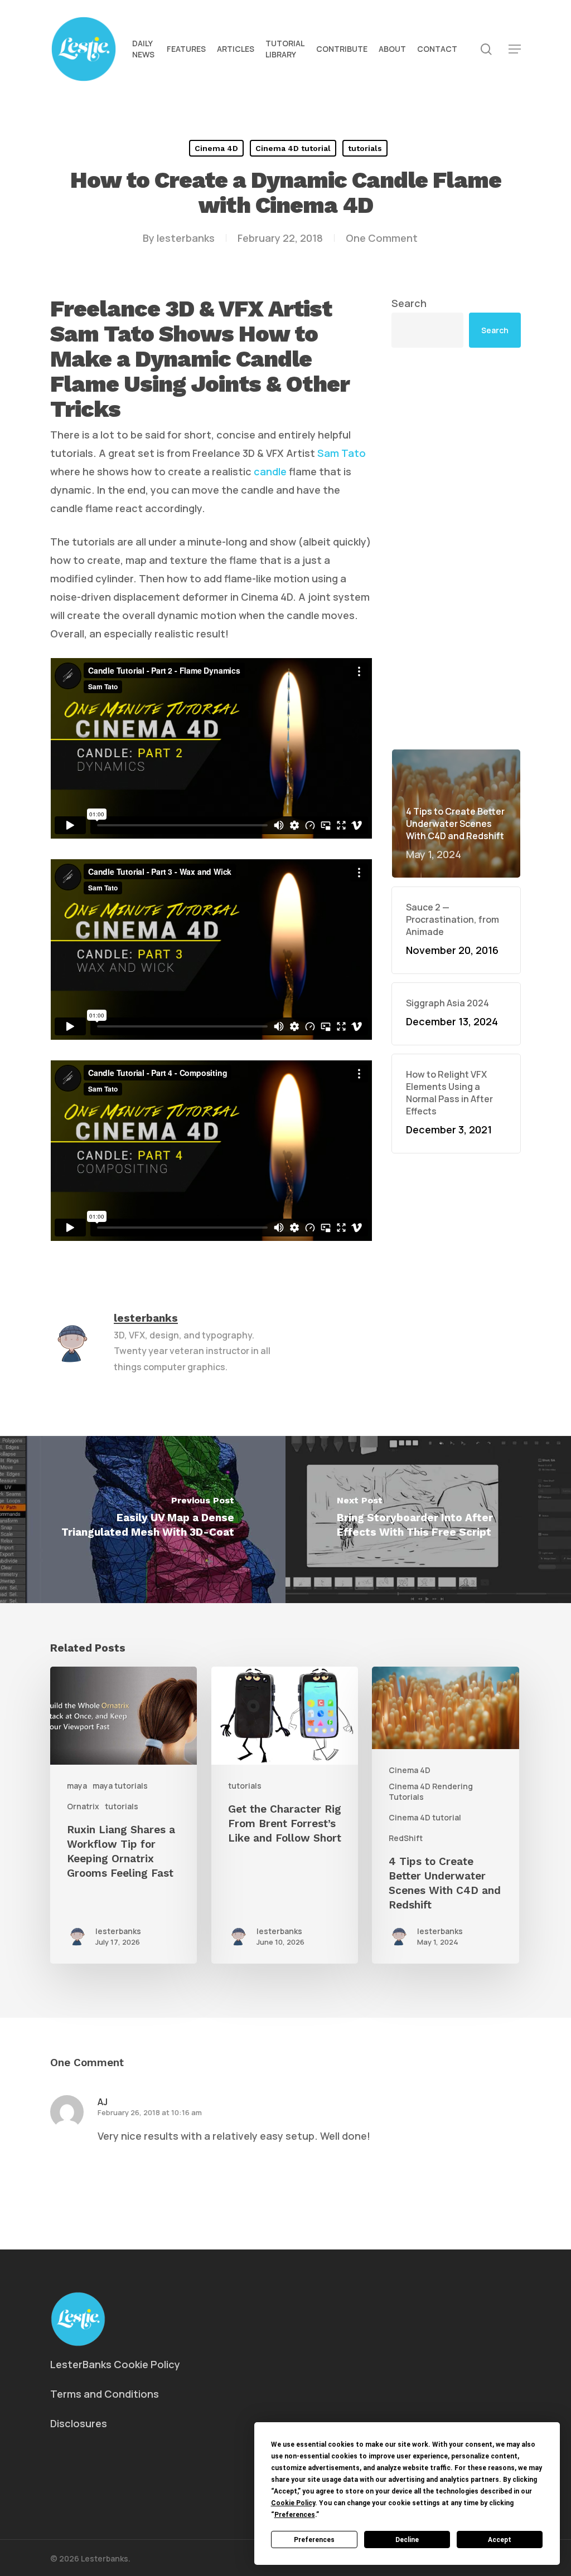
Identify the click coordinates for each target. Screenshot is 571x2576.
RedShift (406, 1838)
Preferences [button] (295, 2515)
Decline (407, 2540)
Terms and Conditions (105, 2394)
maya (77, 1786)
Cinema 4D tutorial (293, 148)
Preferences (314, 2540)
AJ (103, 2102)
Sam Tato (342, 453)
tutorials (365, 148)
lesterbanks (186, 238)
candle (270, 471)
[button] (515, 49)
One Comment (382, 238)
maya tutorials (120, 1786)
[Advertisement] (456, 548)
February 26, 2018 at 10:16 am (150, 2112)
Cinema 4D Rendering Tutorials (431, 1791)
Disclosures (79, 2423)
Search (409, 303)
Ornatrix (83, 1806)
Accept (500, 2540)
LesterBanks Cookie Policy (115, 2364)
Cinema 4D (216, 148)
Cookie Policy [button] (293, 2503)
